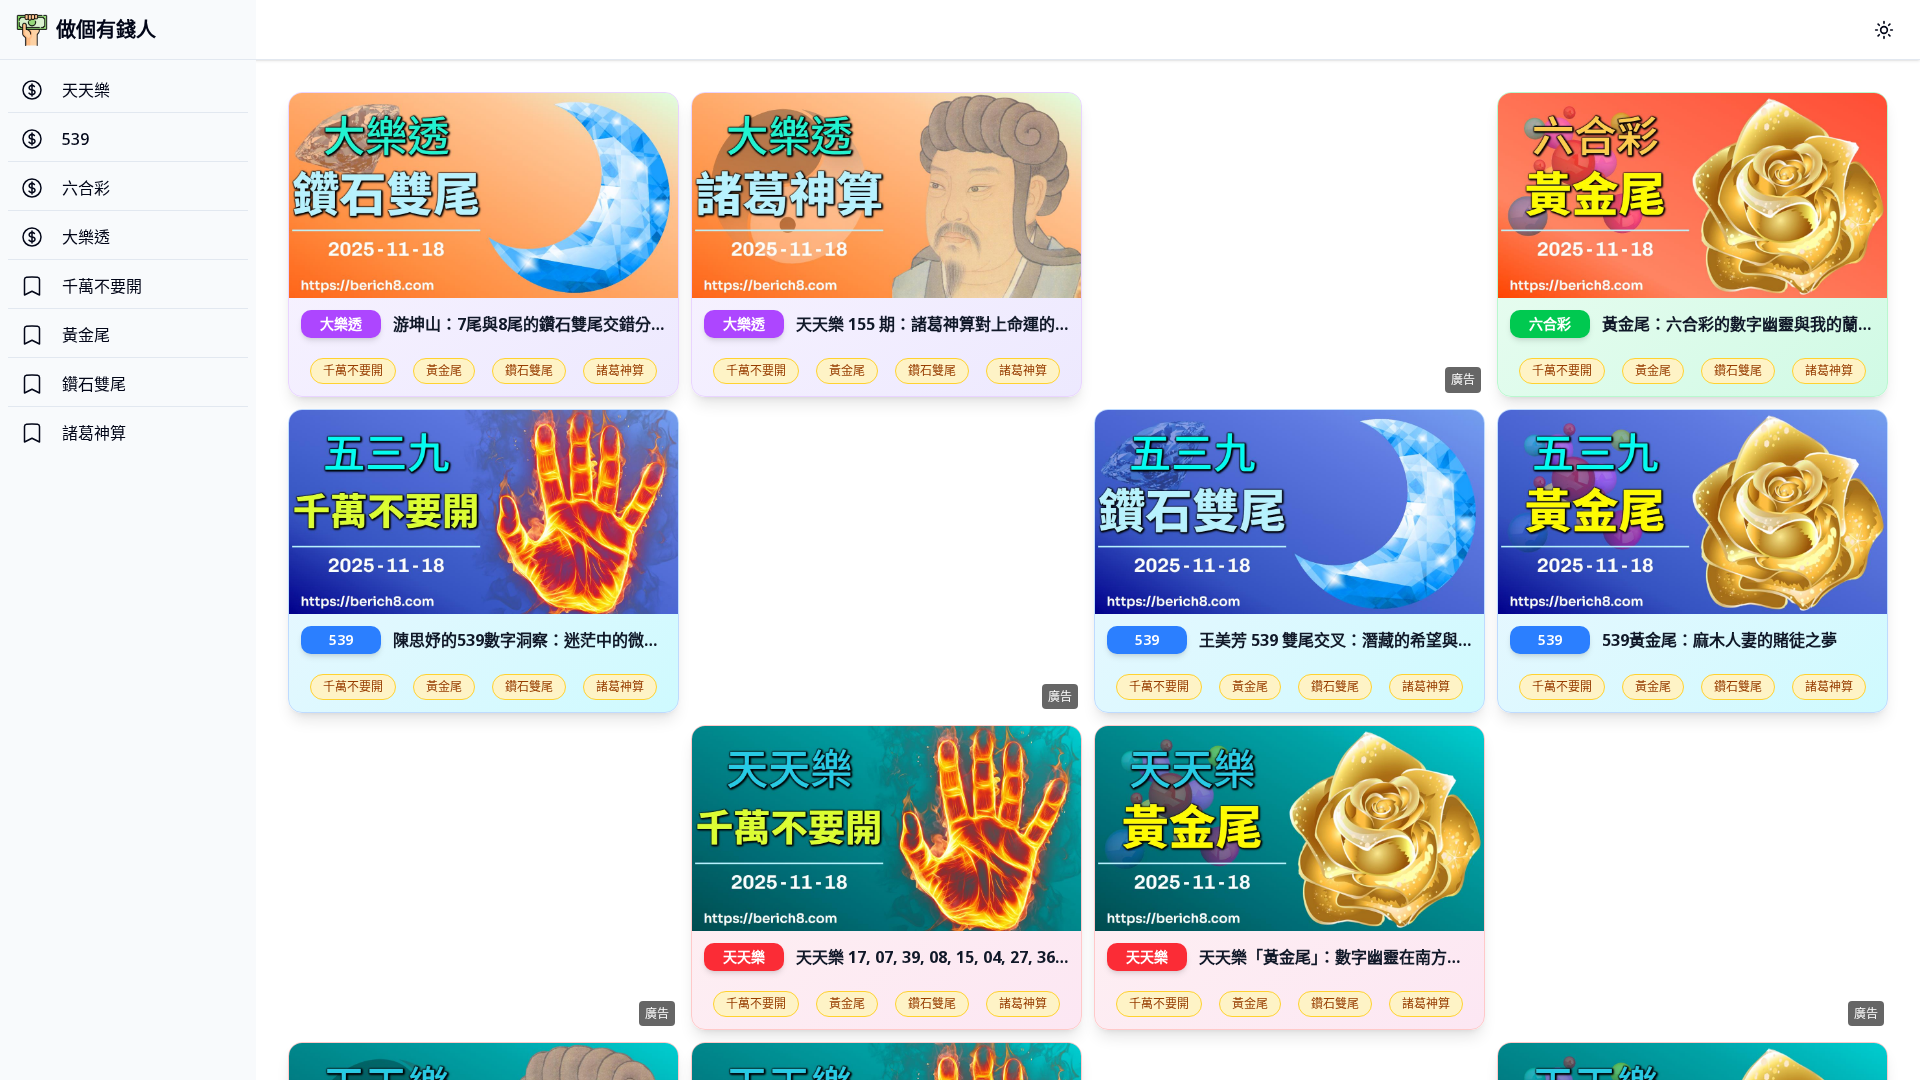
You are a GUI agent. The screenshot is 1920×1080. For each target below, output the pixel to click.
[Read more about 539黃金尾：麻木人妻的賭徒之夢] (1692, 512)
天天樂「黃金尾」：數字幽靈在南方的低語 (1347, 957)
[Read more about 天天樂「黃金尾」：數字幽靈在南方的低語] (1289, 828)
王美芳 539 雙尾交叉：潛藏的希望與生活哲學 (1360, 640)
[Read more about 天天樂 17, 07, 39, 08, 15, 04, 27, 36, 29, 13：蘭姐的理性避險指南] (886, 828)
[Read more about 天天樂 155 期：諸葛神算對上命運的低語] (886, 195)
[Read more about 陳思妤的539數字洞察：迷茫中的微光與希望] (483, 512)
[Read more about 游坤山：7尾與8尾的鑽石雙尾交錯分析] (483, 195)
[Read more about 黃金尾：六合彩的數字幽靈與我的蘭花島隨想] (1692, 195)
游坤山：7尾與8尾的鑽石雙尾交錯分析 (530, 324)
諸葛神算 (620, 370)
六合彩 (1550, 323)
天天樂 (744, 956)
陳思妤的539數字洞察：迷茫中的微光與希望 (550, 640)
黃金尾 (444, 370)
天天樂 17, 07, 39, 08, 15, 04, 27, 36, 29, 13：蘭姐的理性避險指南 (1032, 957)
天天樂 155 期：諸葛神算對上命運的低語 (941, 324)
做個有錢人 (106, 29)
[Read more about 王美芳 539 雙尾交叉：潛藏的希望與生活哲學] (1289, 512)
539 (341, 639)
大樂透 (341, 323)
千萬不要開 (353, 370)
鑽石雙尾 (529, 370)
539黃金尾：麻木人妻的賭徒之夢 (1719, 640)
